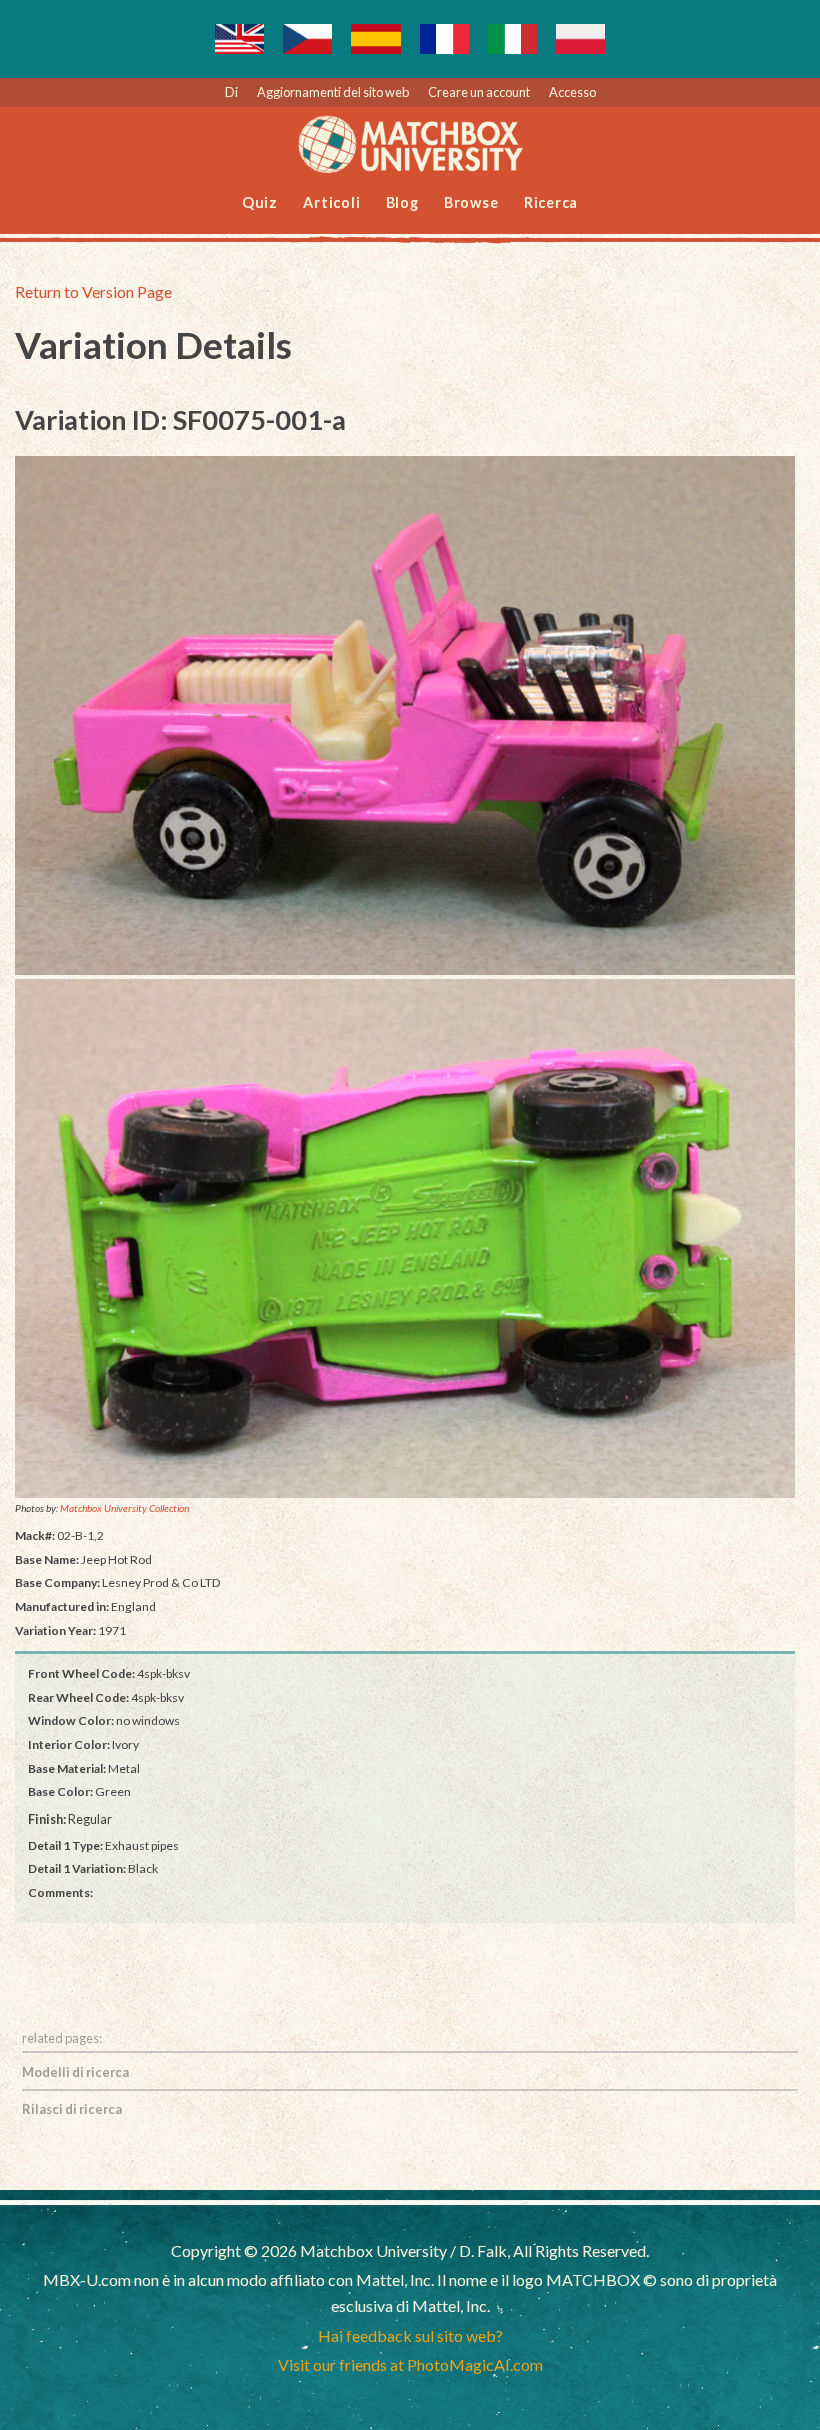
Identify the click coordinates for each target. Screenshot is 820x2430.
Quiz (260, 202)
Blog (402, 202)
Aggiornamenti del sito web (333, 92)
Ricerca (551, 202)
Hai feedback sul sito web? (410, 2335)
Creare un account (479, 92)
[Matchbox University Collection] (405, 716)
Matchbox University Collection (124, 1508)
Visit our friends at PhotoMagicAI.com (410, 2364)
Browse (471, 202)
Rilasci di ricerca (72, 2109)
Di (231, 92)
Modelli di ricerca (75, 2072)
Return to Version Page (93, 291)
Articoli (331, 202)
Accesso (572, 92)
